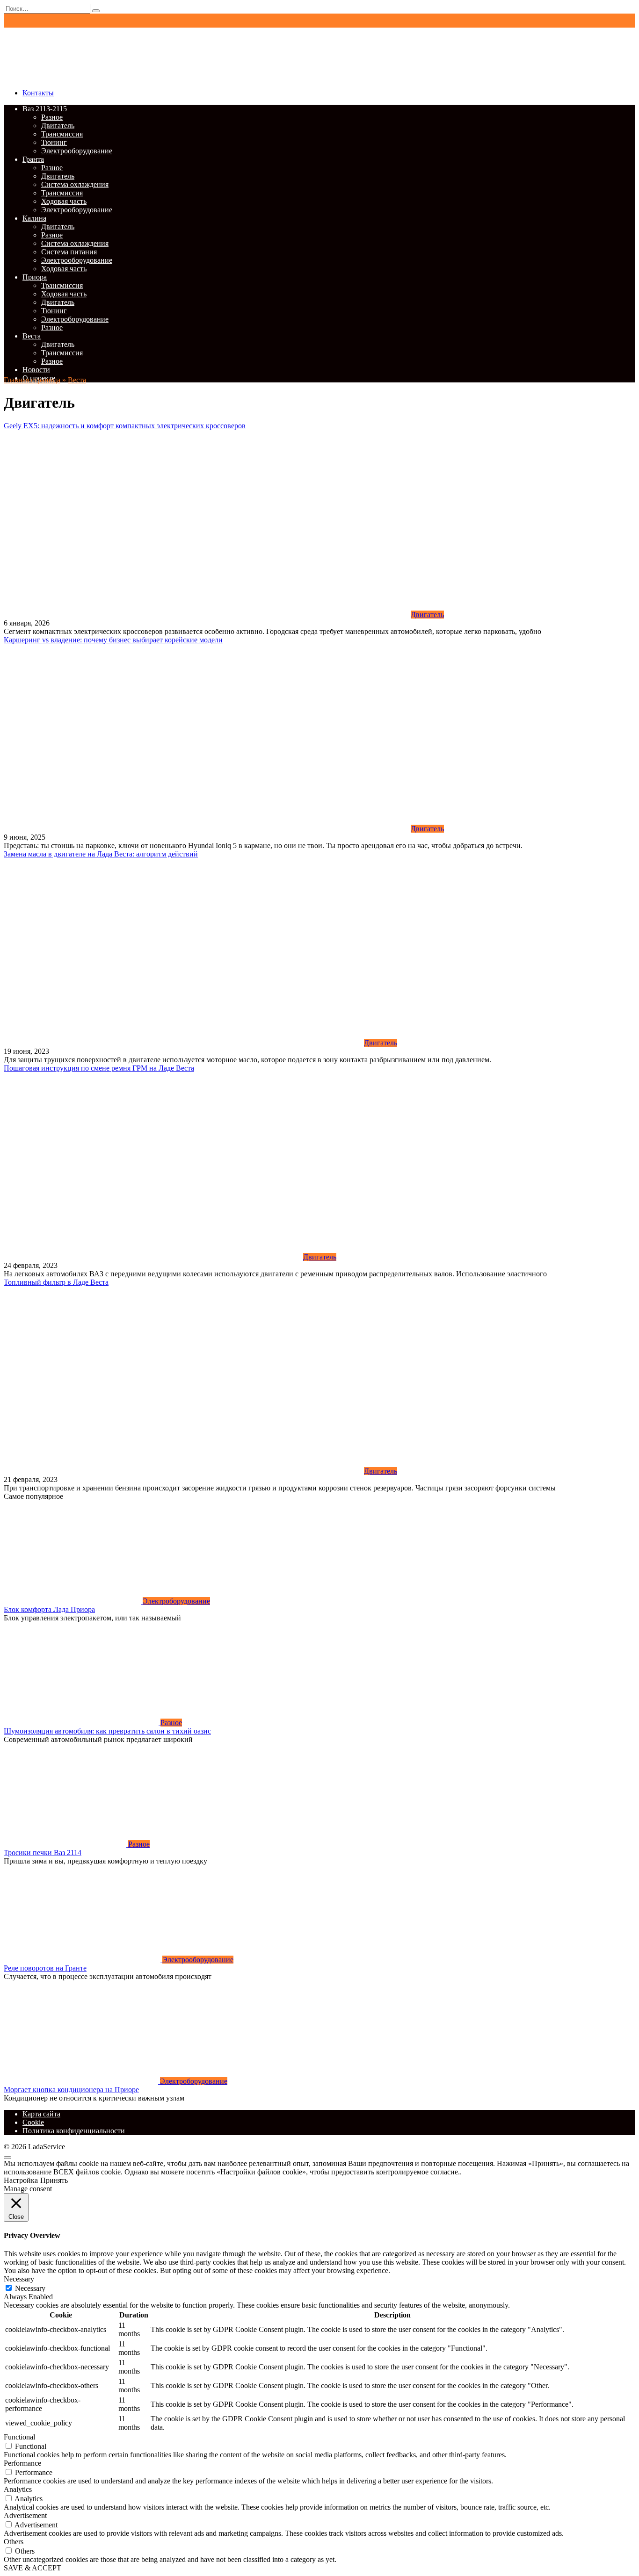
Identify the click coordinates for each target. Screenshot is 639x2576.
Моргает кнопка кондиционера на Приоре (71, 2090)
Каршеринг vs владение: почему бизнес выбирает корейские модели (113, 640)
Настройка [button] (21, 2180)
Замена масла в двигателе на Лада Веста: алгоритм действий (101, 854)
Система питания (69, 252)
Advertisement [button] (25, 2515)
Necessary (30, 2288)
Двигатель (58, 126)
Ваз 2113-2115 (45, 109)
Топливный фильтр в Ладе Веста (56, 1282)
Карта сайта (41, 2114)
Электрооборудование (77, 151)
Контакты (38, 93)
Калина (34, 218)
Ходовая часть (64, 201)
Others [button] (14, 2542)
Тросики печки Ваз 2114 (43, 1853)
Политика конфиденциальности (74, 2131)
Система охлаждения (75, 184)
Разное (52, 117)
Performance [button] (22, 2463)
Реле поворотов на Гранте (45, 1968)
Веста (32, 336)
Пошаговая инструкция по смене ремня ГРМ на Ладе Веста (99, 1068)
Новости (36, 370)
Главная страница (32, 380)
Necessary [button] (19, 2279)
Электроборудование (75, 319)
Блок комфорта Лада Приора (49, 1609)
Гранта (33, 159)
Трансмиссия (62, 134)
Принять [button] (54, 2180)
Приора (35, 277)
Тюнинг (54, 142)
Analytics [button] (18, 2489)
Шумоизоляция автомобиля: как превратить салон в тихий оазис (107, 1731)
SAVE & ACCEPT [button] (33, 2568)
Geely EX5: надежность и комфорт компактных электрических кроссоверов (125, 426)
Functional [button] (19, 2437)
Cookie (33, 2122)
